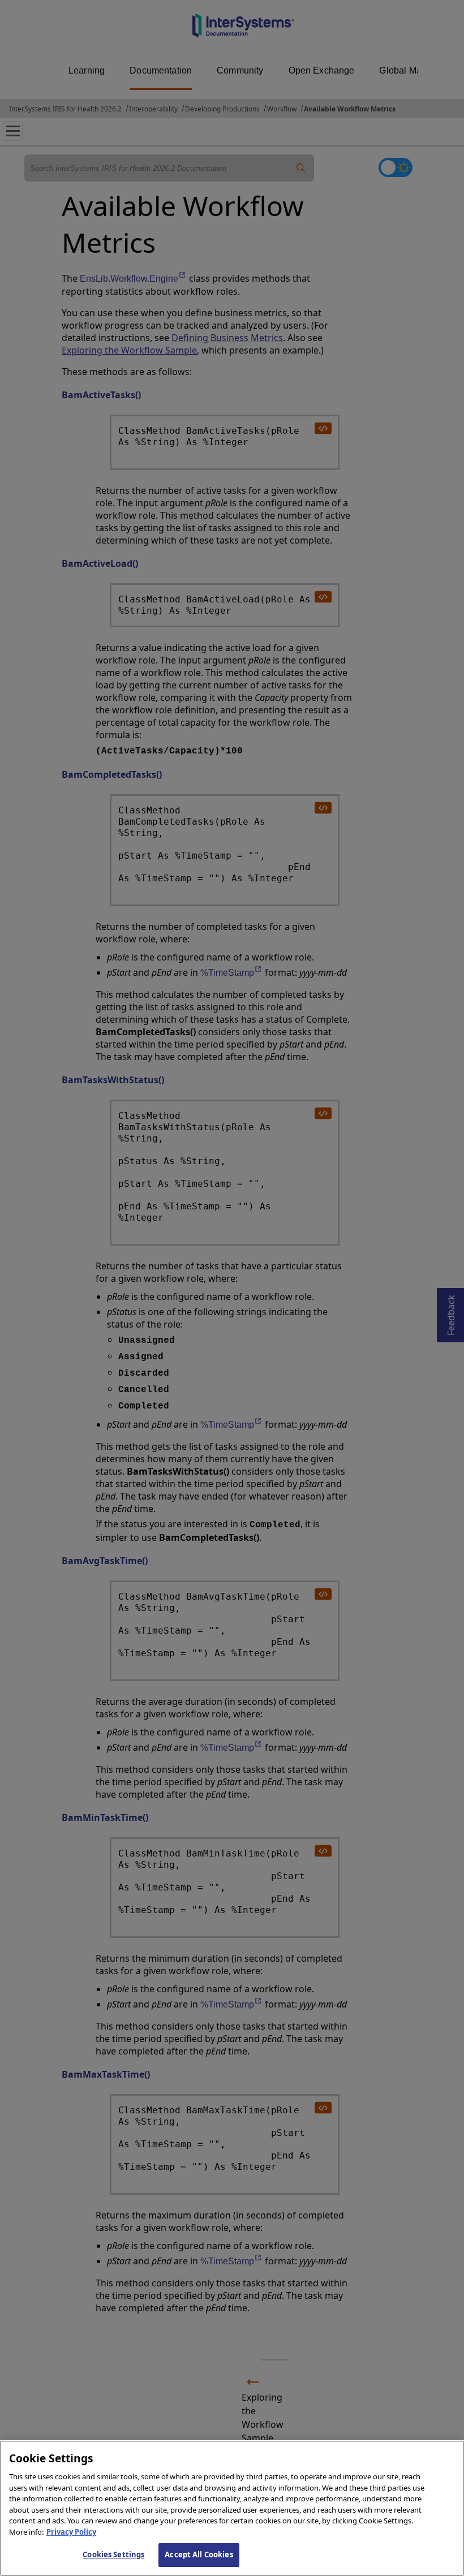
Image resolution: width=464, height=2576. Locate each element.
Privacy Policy (71, 2532)
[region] (232, 2508)
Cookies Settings (113, 2555)
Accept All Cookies (199, 2555)
